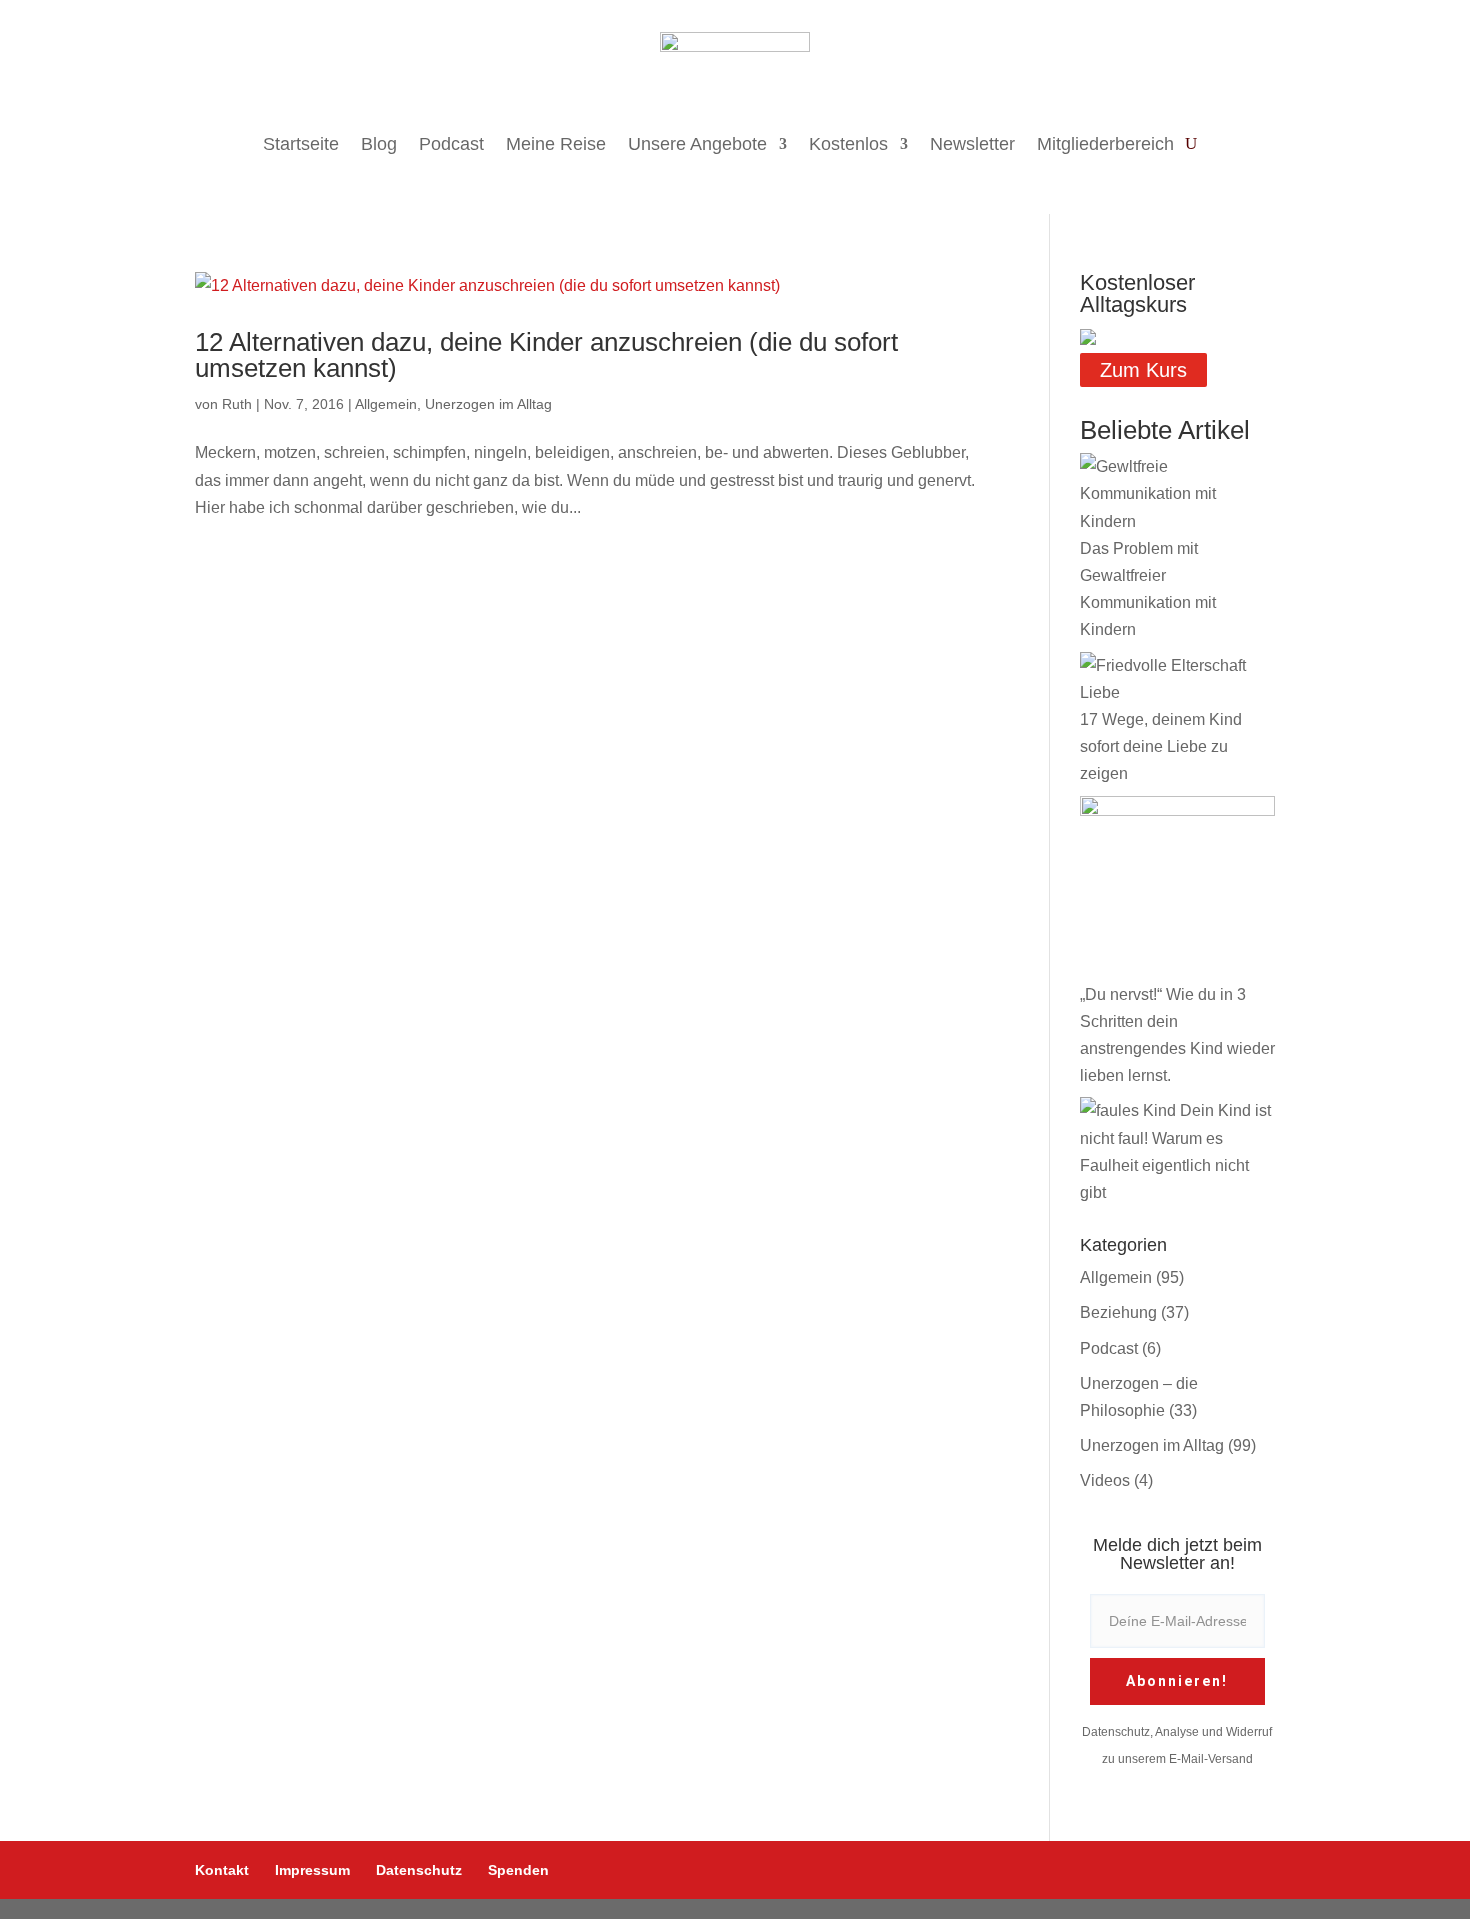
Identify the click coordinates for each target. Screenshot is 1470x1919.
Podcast (451, 144)
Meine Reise (556, 144)
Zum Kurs (1143, 370)
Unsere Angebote (697, 144)
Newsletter (972, 144)
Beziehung (1118, 1312)
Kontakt (222, 1870)
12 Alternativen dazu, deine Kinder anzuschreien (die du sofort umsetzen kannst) (546, 355)
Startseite (301, 144)
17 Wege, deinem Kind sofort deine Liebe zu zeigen (1161, 746)
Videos (1105, 1480)
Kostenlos (848, 144)
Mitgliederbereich (1105, 144)
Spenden (518, 1870)
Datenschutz (419, 1870)
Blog (379, 144)
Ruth (237, 404)
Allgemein (386, 404)
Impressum (312, 1870)
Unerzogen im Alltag (488, 404)
